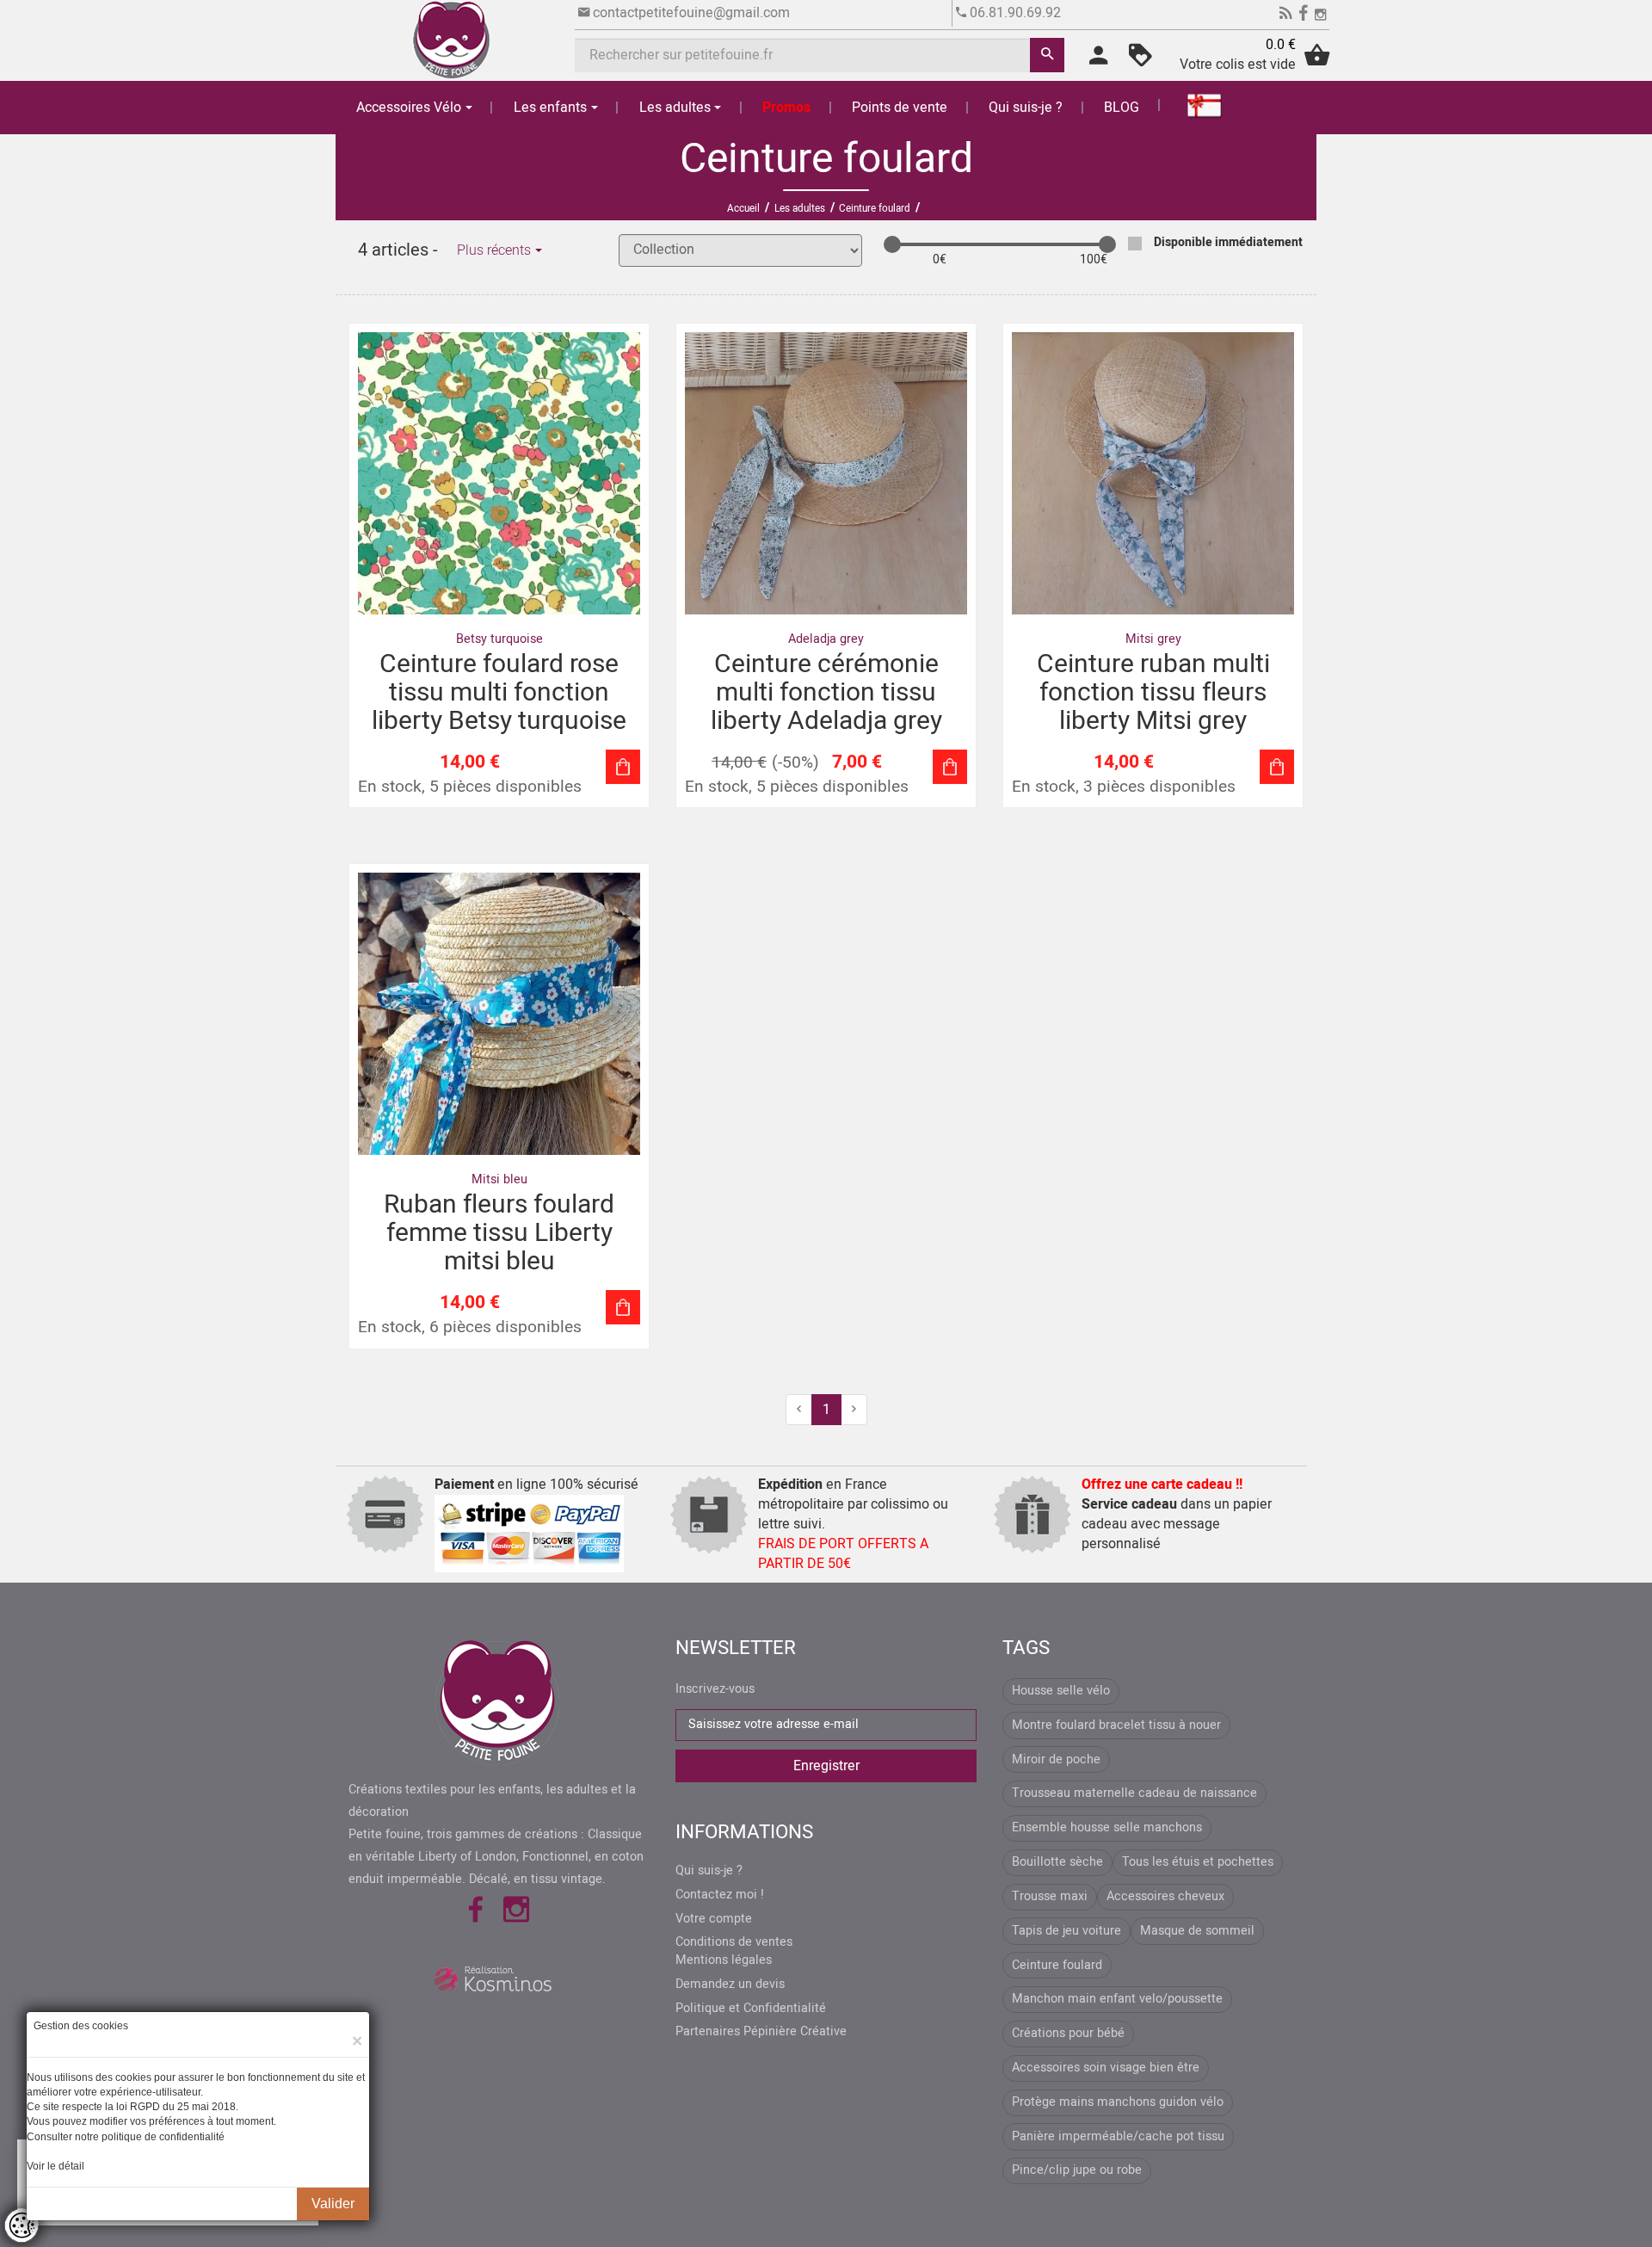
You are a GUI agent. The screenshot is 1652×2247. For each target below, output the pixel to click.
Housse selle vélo (1061, 1691)
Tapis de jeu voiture (1066, 1931)
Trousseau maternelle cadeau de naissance (1134, 1793)
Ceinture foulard (1057, 1965)
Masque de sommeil (1197, 1931)
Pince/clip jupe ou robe (1077, 2170)
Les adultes (675, 108)
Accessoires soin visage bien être (1106, 2068)
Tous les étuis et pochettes (1198, 1862)
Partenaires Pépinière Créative (761, 2032)
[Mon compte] (1098, 61)
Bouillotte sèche (1057, 1862)
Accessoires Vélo (409, 108)
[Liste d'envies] (1140, 61)
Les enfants (550, 108)
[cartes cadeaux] (1194, 105)
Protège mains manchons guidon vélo (1118, 2102)
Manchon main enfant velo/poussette (1117, 1999)
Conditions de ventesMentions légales (734, 1951)
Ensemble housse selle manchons (1107, 1827)
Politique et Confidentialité (751, 2009)
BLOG (1122, 108)
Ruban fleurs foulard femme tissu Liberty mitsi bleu (499, 1233)
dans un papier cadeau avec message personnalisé (1177, 1514)
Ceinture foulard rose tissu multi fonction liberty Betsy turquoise (499, 693)
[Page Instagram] (1320, 15)
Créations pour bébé (1068, 2033)
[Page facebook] (1304, 15)
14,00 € (739, 763)
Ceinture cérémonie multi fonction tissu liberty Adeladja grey (826, 693)
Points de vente (900, 108)
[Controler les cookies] (22, 2225)
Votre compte (714, 1919)
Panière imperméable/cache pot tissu (1118, 2136)
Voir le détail (55, 2166)
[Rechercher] (1047, 55)
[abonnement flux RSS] (1286, 15)
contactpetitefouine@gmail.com (691, 13)
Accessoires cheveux (1165, 1896)
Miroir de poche (1056, 1759)
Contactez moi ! (720, 1895)
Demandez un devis (730, 1985)
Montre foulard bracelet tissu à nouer (1116, 1725)
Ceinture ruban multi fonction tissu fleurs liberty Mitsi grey (1153, 693)
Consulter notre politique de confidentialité (126, 2137)
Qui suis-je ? (1026, 108)
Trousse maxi (1050, 1896)
